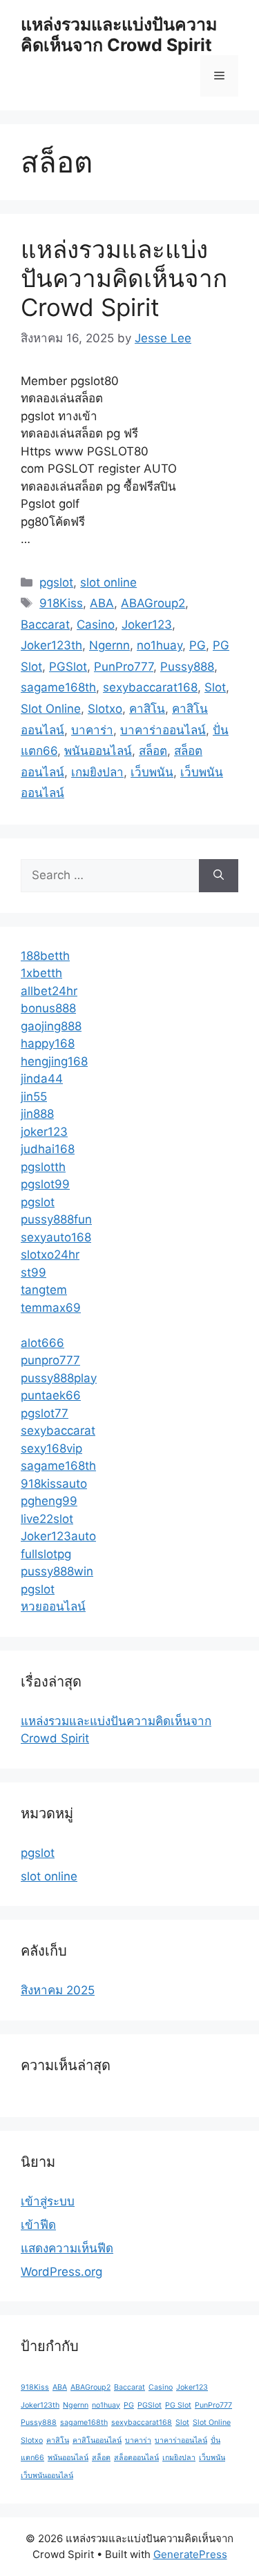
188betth (45, 956)
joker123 (44, 1132)
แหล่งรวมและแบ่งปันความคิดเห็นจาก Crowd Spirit (119, 35)
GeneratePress (190, 2554)
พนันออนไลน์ (98, 751)
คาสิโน (147, 709)
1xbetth (41, 973)
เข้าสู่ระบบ (48, 2201)
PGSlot (68, 667)
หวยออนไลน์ (53, 1606)
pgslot (56, 582)
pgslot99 (45, 1184)
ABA (102, 603)
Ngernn (109, 645)
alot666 (42, 1343)
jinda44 (42, 1079)
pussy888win (57, 1571)
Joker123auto (58, 1536)
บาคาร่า (92, 730)
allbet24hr (49, 991)
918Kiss (61, 603)
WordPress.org (61, 2272)
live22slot (47, 1519)
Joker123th (51, 645)
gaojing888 (51, 1026)
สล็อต (153, 751)
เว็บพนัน (152, 772)
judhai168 (48, 1149)
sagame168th (58, 687)
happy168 (48, 1043)
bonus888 (48, 1008)
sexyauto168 (56, 1237)
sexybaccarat (58, 1430)
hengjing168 (54, 1061)
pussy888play (59, 1378)
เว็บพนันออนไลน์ (47, 2476)
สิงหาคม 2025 (58, 1990)
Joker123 (147, 625)
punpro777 (50, 1360)
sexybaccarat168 (150, 687)
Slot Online (51, 709)
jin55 (34, 1097)
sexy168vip (51, 1448)
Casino (96, 625)
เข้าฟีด (38, 2225)
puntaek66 (51, 1395)
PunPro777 (124, 667)
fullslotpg (46, 1554)
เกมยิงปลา (97, 772)
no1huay (160, 645)
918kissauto (54, 1484)
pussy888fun (56, 1219)
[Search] (219, 876)
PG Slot (178, 2405)
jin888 (37, 1114)
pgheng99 (49, 1501)
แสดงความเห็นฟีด (67, 2248)
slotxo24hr (50, 1255)
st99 (33, 1272)
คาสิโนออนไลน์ (97, 2440)
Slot (215, 687)
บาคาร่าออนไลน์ (163, 730)
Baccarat (45, 625)
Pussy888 (187, 667)
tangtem (44, 1290)
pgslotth (43, 1167)
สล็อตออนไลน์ (136, 2458)
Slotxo (105, 709)
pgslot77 (45, 1413)
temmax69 (51, 1308)
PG (198, 645)
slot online (108, 582)
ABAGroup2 (153, 603)
